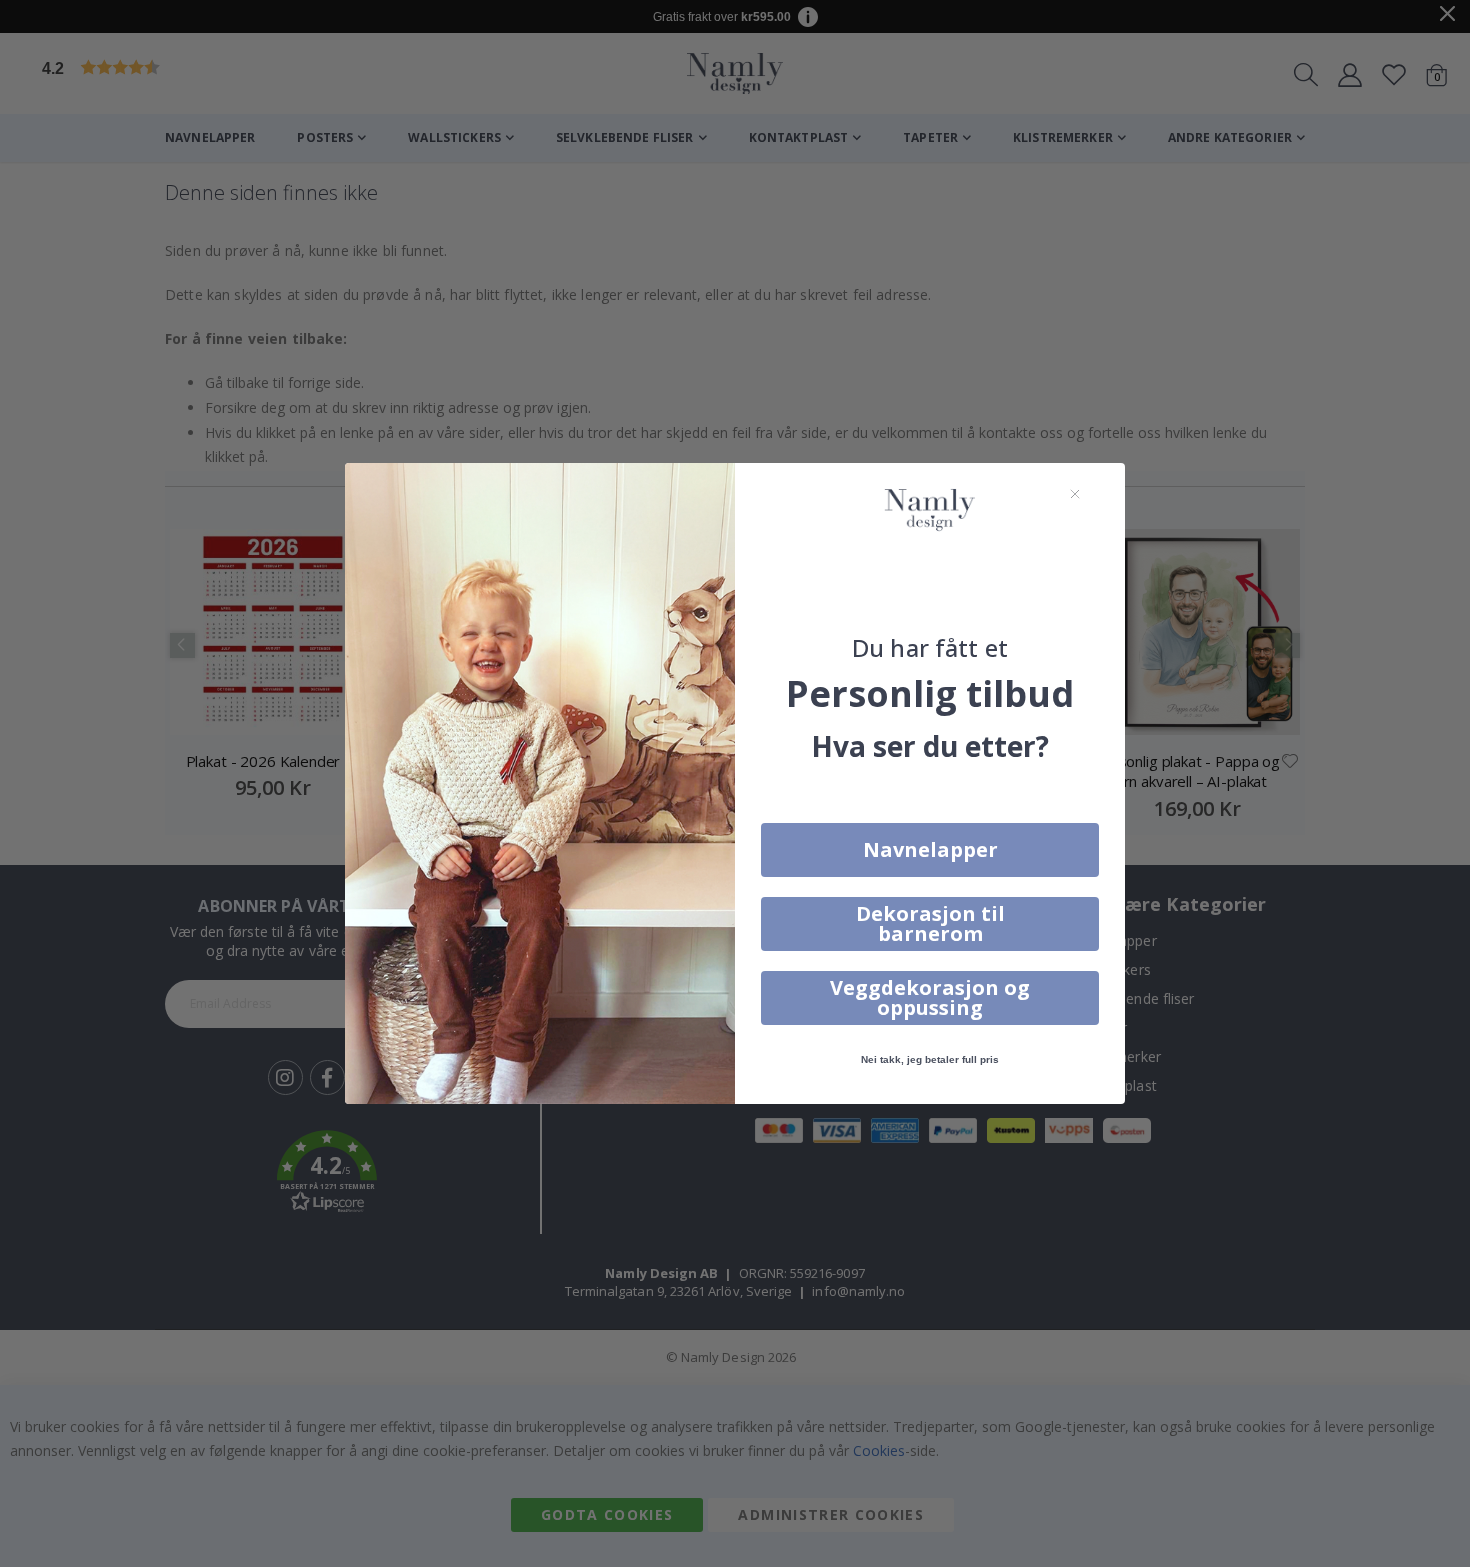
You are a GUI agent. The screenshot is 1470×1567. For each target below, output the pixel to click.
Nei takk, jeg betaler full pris (930, 1059)
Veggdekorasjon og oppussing (930, 997)
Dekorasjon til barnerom (930, 923)
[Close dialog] (1075, 494)
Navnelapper (930, 849)
